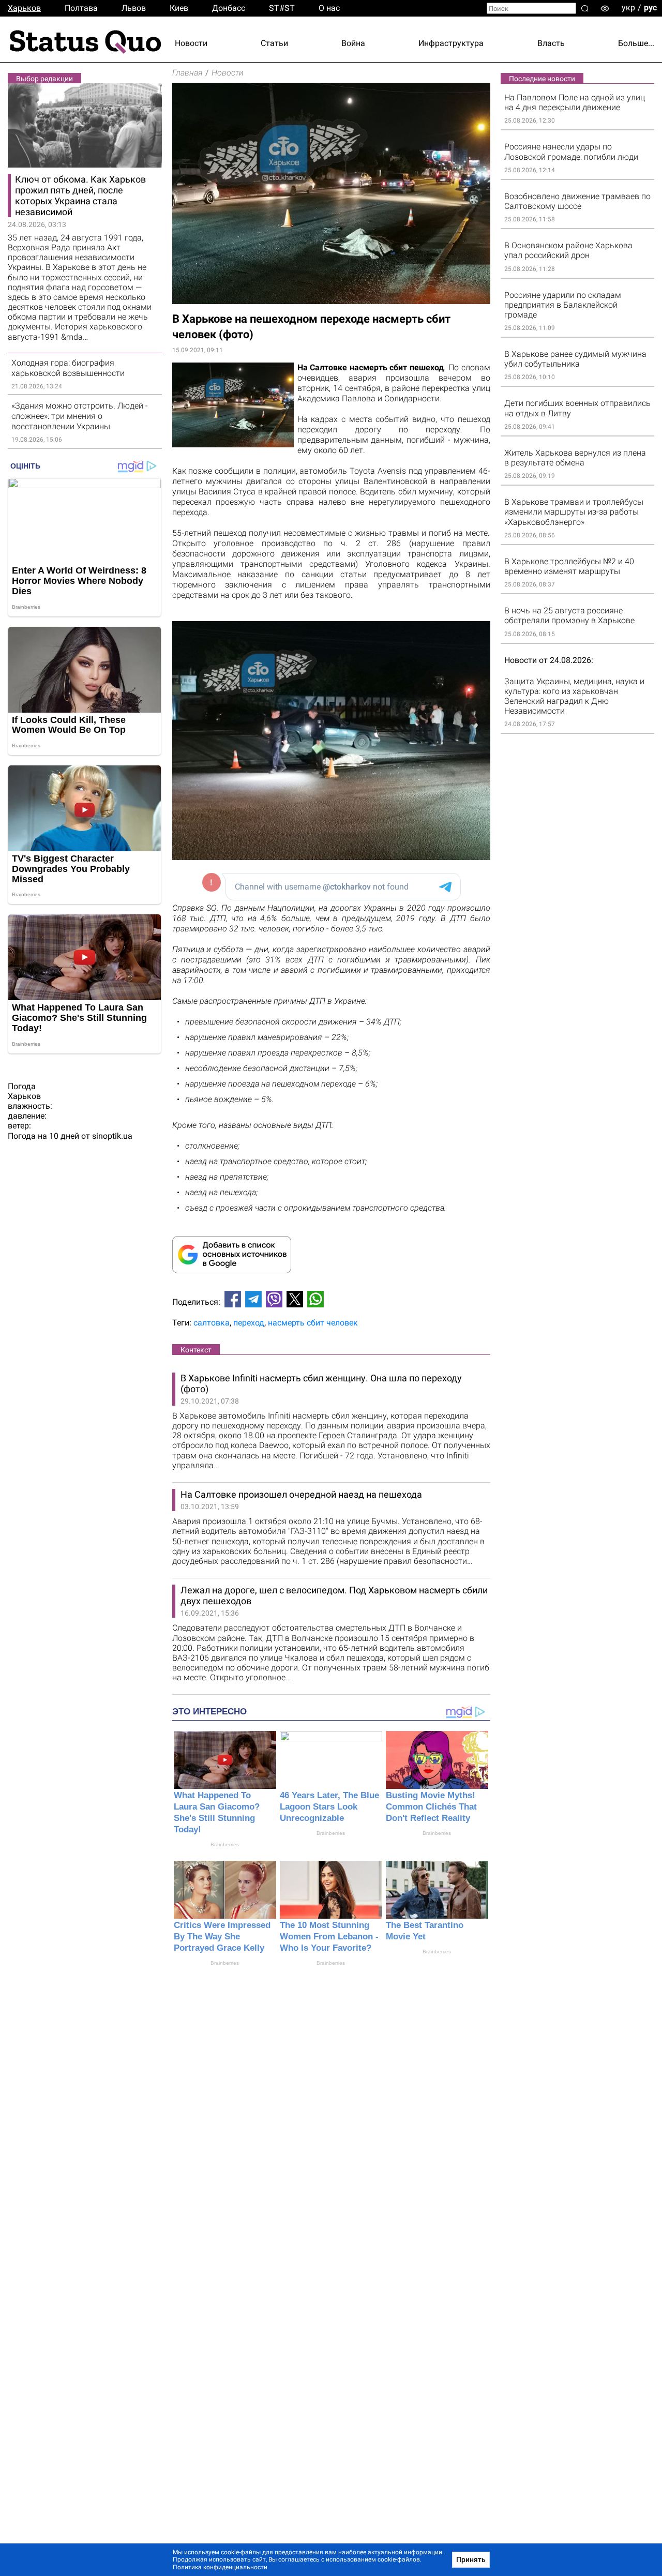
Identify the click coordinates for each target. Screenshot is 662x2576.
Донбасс (229, 8)
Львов (134, 8)
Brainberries (225, 1844)
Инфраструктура (451, 43)
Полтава (81, 8)
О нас (329, 8)
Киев (179, 8)
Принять (471, 2559)
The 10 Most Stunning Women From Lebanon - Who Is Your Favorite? (329, 1937)
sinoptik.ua (112, 1136)
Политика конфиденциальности (220, 2567)
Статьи (274, 43)
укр (628, 7)
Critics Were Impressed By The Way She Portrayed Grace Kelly (222, 1937)
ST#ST (282, 8)
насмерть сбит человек (313, 1323)
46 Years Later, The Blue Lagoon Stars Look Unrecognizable (329, 1807)
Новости (191, 43)
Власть (551, 43)
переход (249, 1323)
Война (353, 43)
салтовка (212, 1323)
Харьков (24, 8)
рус (650, 7)
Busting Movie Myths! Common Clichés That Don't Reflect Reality (431, 1807)
